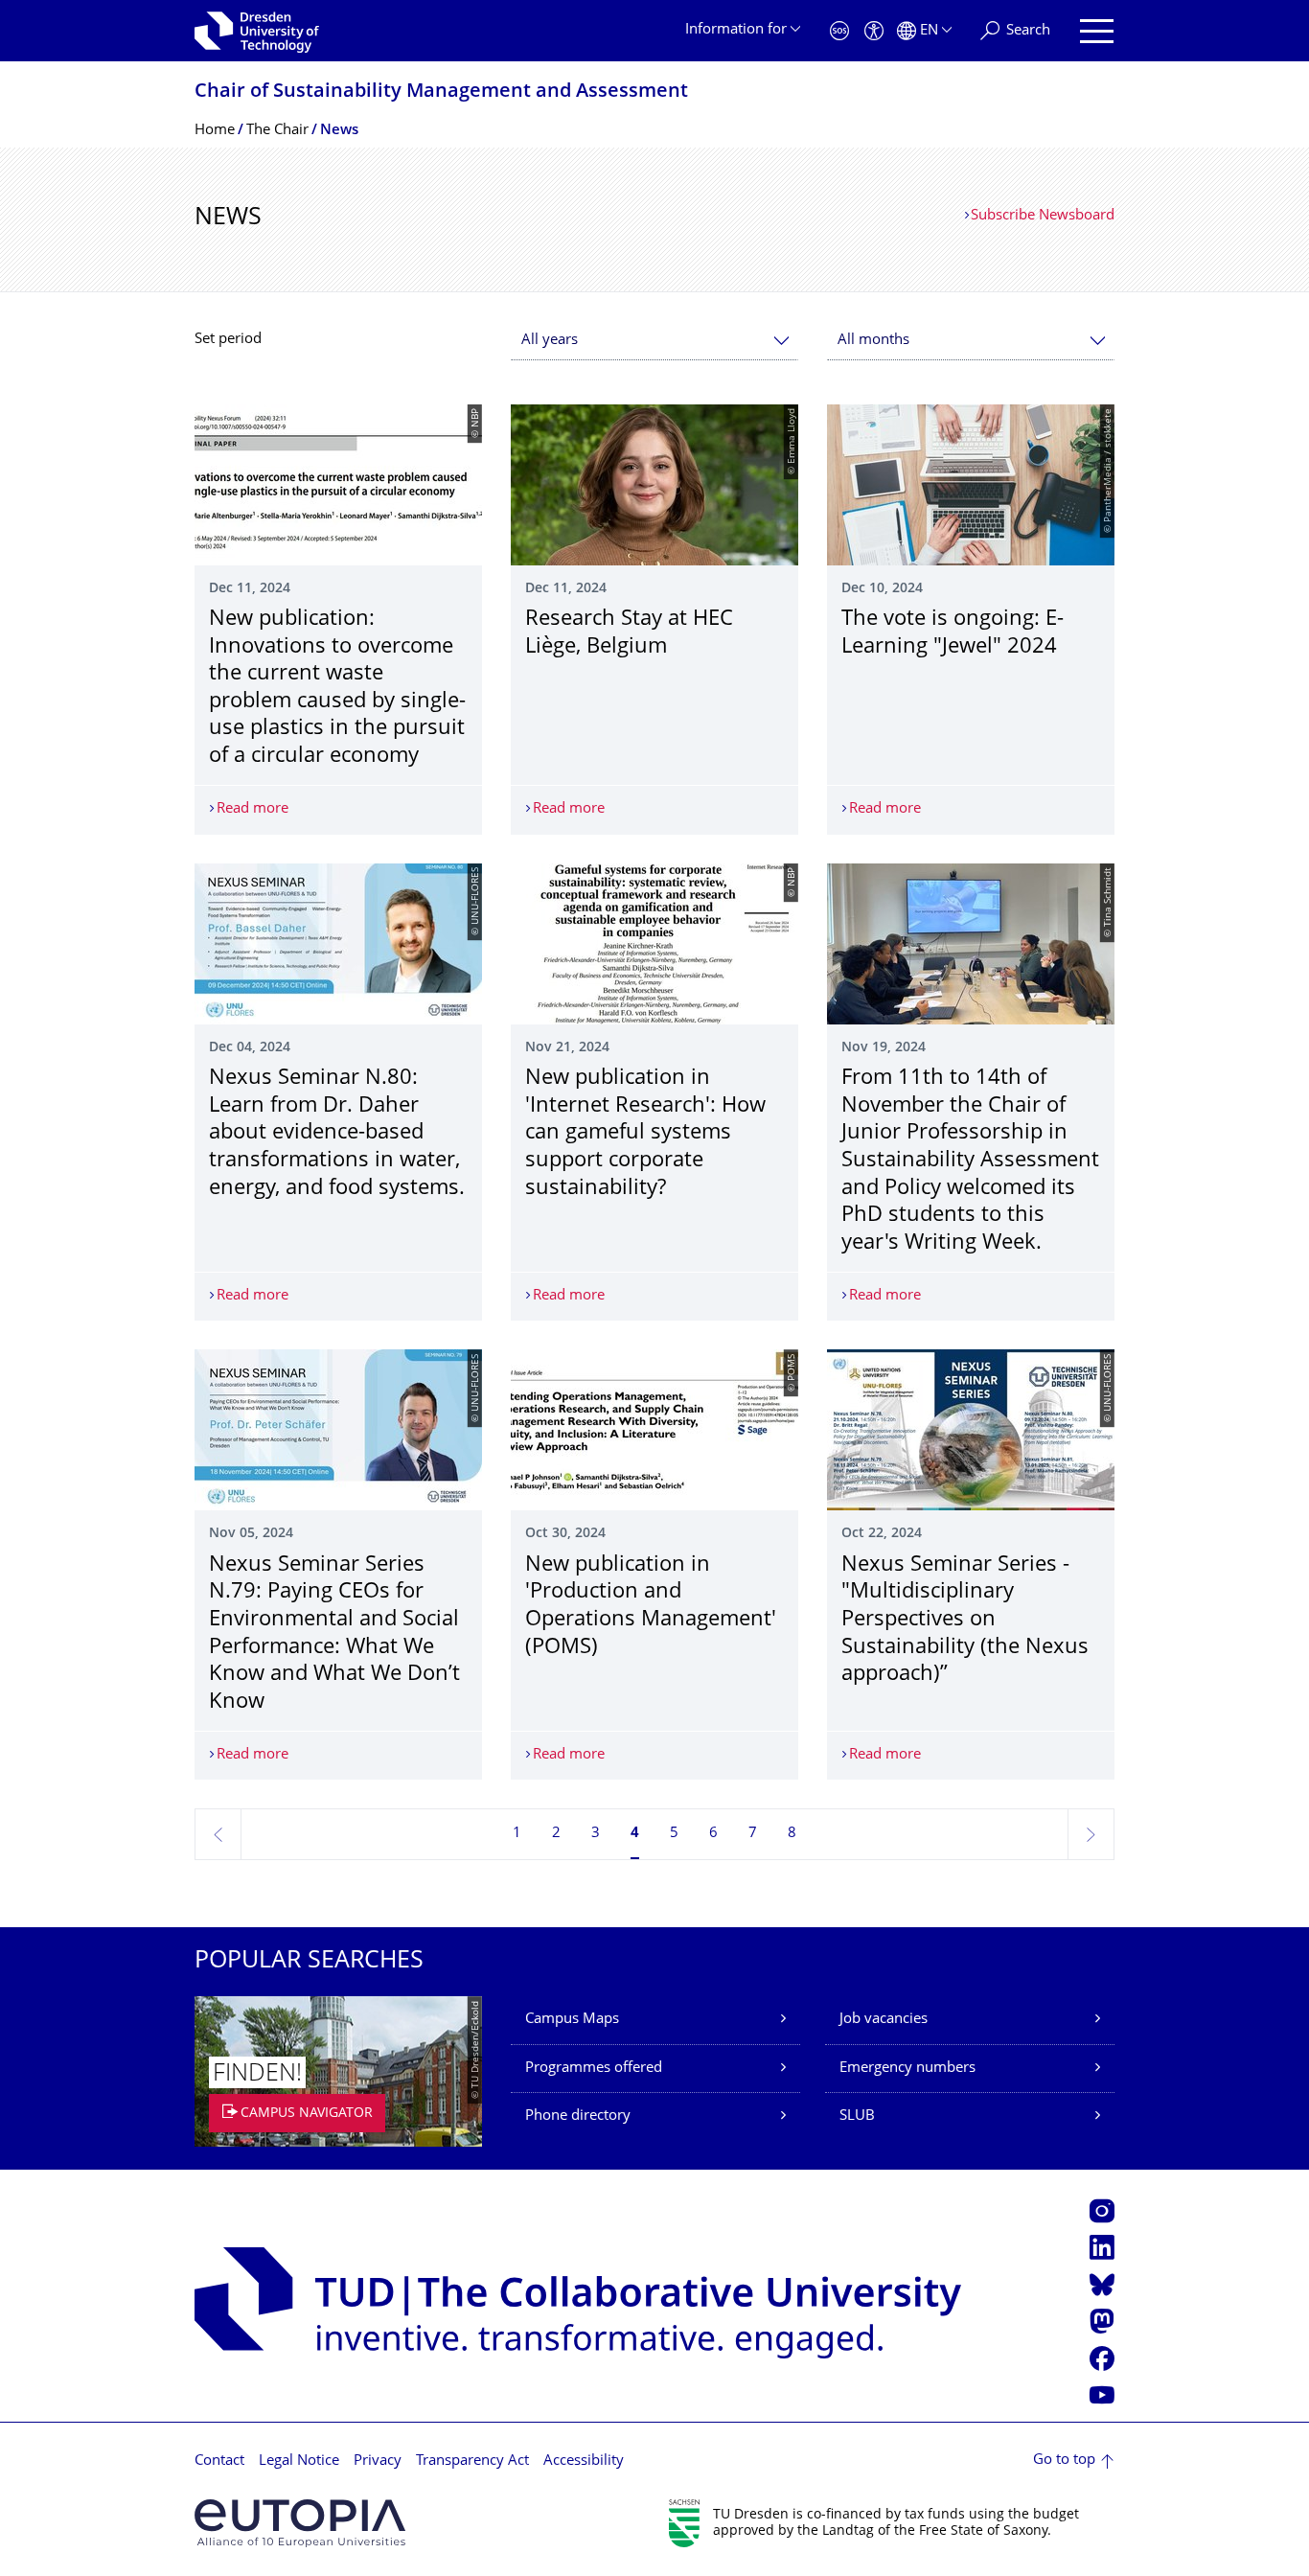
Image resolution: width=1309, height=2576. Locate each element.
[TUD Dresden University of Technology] (257, 31)
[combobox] (654, 341)
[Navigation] (1097, 31)
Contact (219, 2461)
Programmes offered (594, 2069)
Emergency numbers (907, 2069)
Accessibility (584, 2461)
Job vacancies (884, 2020)
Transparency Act (472, 2461)
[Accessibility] (874, 31)
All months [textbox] (873, 341)
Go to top (1064, 2461)
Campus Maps (572, 2020)
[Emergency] (839, 31)
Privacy (378, 2461)
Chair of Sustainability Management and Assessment (441, 92)
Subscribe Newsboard (1043, 216)
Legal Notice (299, 2461)
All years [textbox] (550, 341)
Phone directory (578, 2116)
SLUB (857, 2116)
